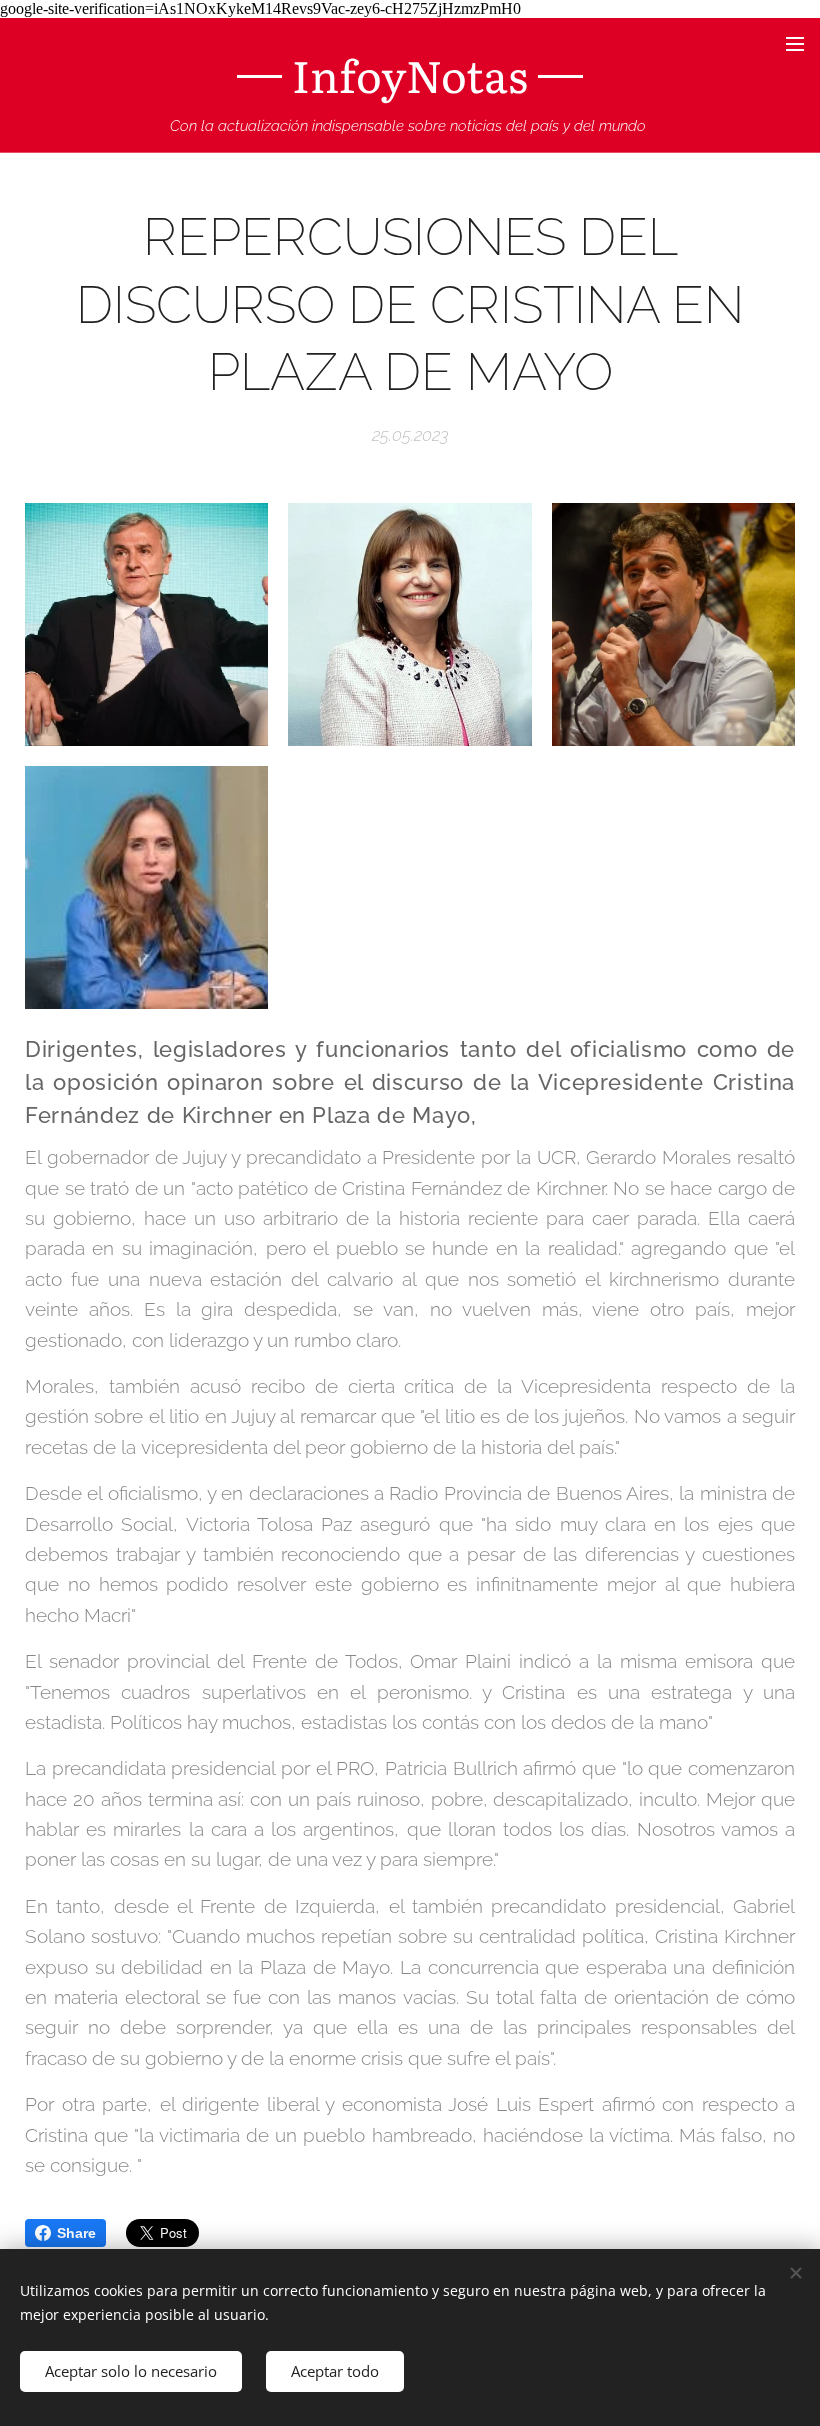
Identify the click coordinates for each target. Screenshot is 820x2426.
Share (76, 2233)
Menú (795, 43)
